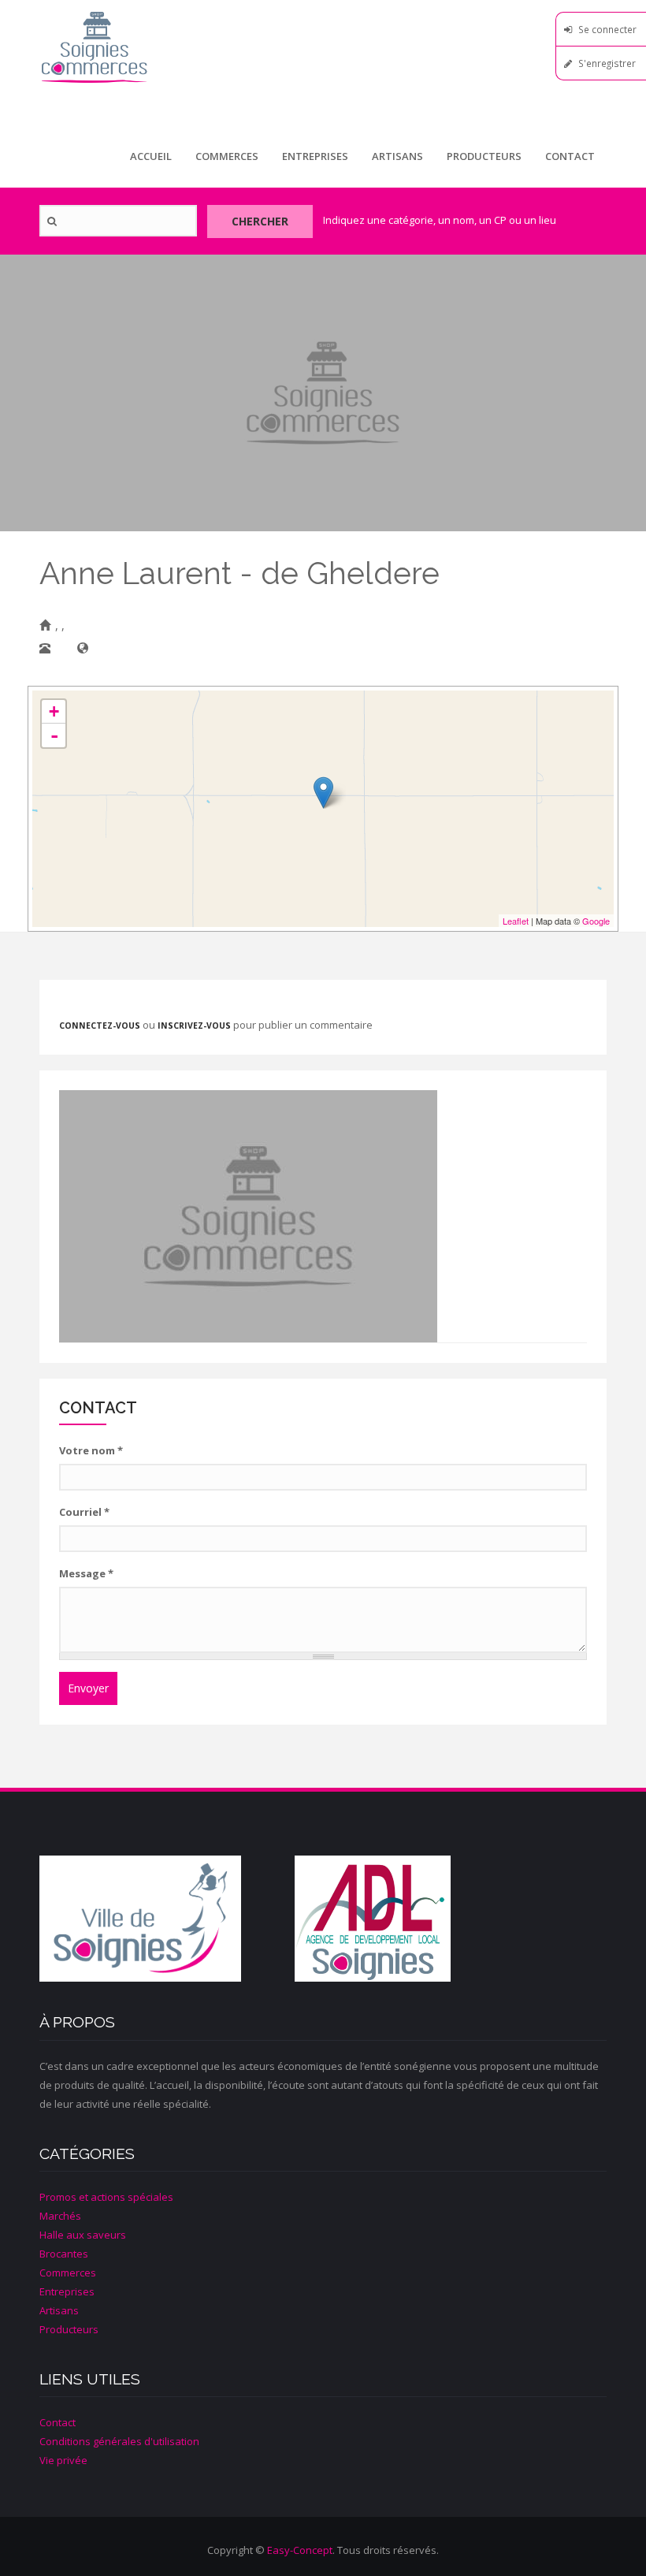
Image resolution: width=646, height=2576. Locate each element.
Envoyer (88, 1688)
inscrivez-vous (194, 1026)
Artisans (397, 156)
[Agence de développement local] (422, 1919)
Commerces (227, 156)
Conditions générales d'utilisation (119, 2441)
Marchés (60, 2216)
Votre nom (91, 1450)
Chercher (260, 221)
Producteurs (484, 156)
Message (86, 1573)
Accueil (151, 156)
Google (596, 921)
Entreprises (315, 156)
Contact (570, 156)
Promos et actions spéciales (106, 2197)
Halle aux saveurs (83, 2235)
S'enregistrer (607, 63)
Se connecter (607, 29)
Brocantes (64, 2254)
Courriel (84, 1512)
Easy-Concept (300, 2550)
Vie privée (63, 2460)
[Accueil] (323, 47)
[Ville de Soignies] (167, 1919)
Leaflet (516, 921)
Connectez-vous (100, 1026)
